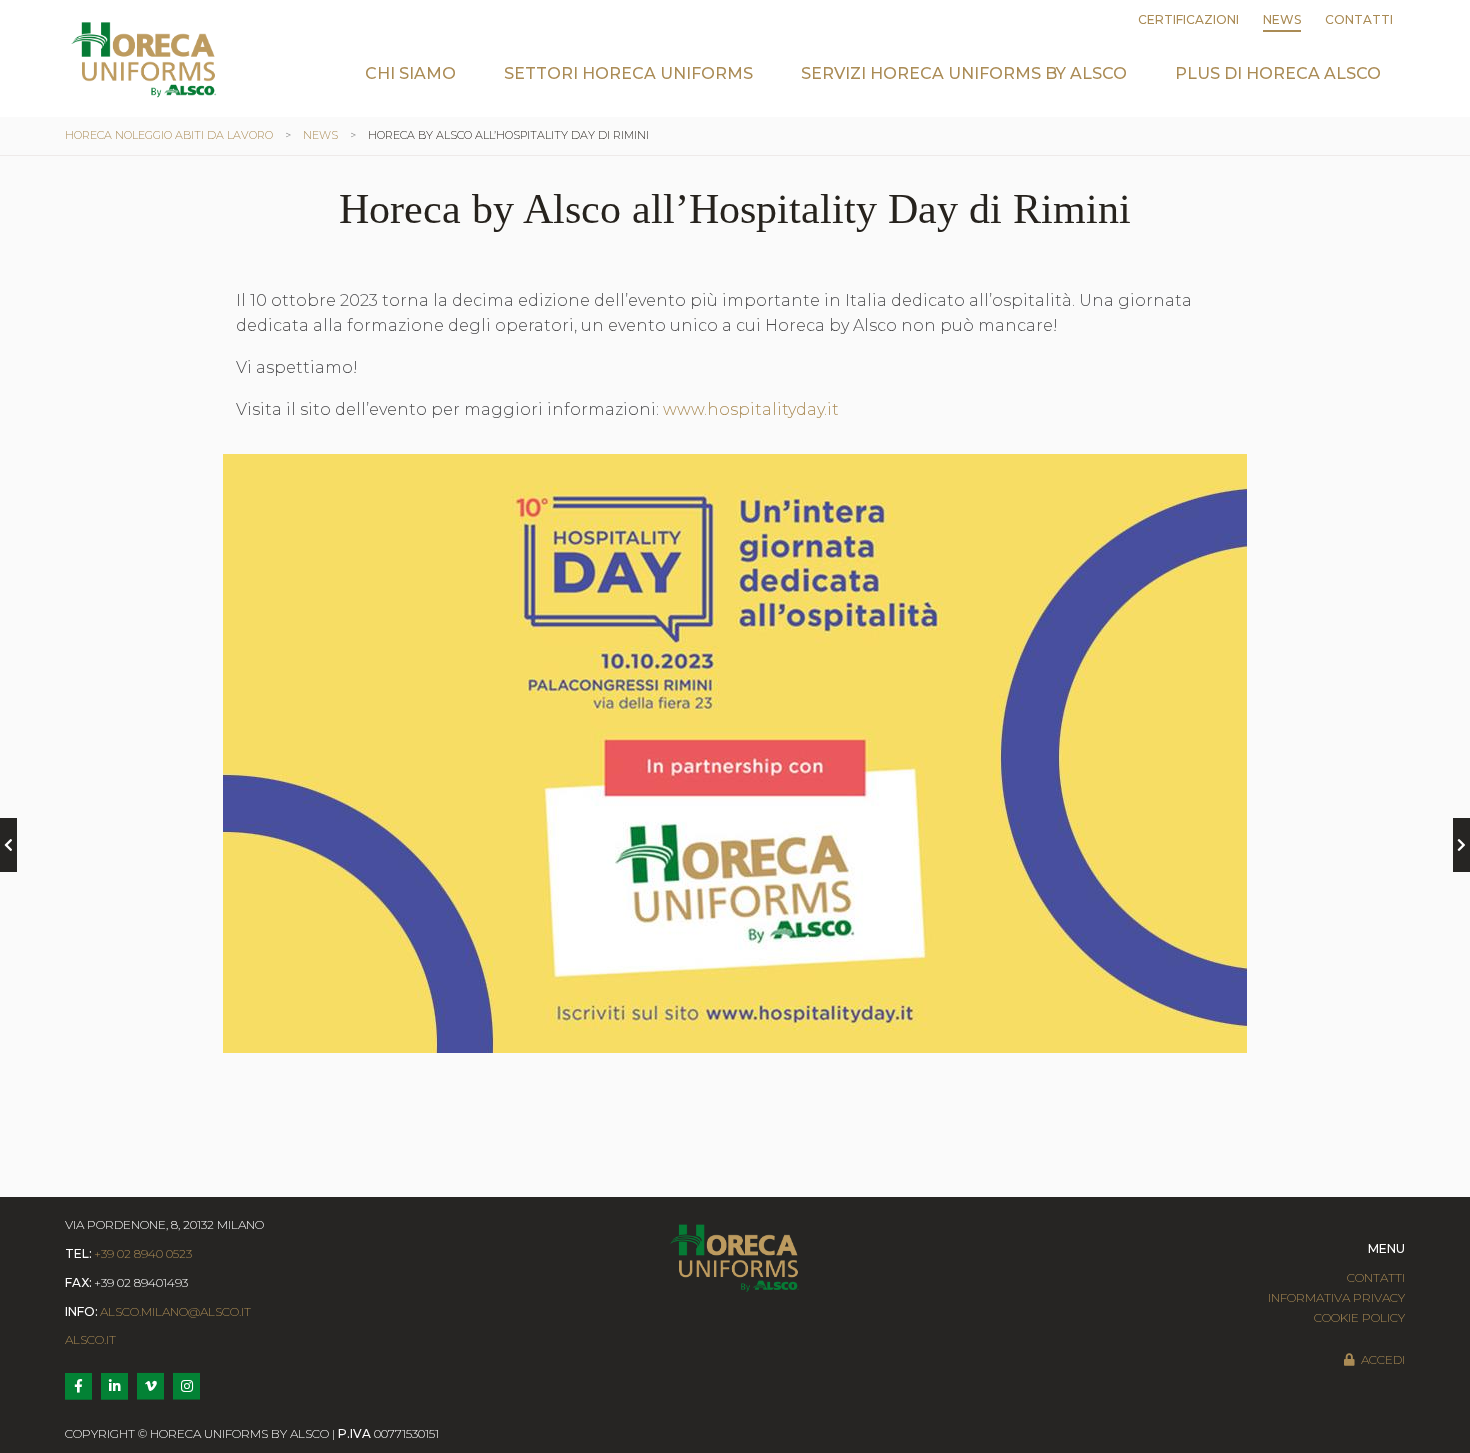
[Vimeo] (150, 1386)
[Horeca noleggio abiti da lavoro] (144, 59)
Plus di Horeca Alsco (1278, 73)
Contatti (1359, 19)
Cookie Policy (1359, 1317)
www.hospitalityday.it (751, 409)
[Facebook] (78, 1386)
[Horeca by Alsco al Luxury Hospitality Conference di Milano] (1461, 845)
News (1282, 19)
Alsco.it (90, 1339)
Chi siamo (410, 73)
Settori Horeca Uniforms (628, 73)
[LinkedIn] (114, 1386)
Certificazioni (1188, 19)
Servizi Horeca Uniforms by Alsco (964, 73)
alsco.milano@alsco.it (175, 1311)
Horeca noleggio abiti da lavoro (169, 135)
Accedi (1383, 1359)
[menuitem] (410, 88)
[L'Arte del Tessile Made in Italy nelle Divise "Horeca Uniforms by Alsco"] (8, 845)
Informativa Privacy (1336, 1297)
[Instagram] (186, 1386)
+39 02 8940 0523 (143, 1253)
